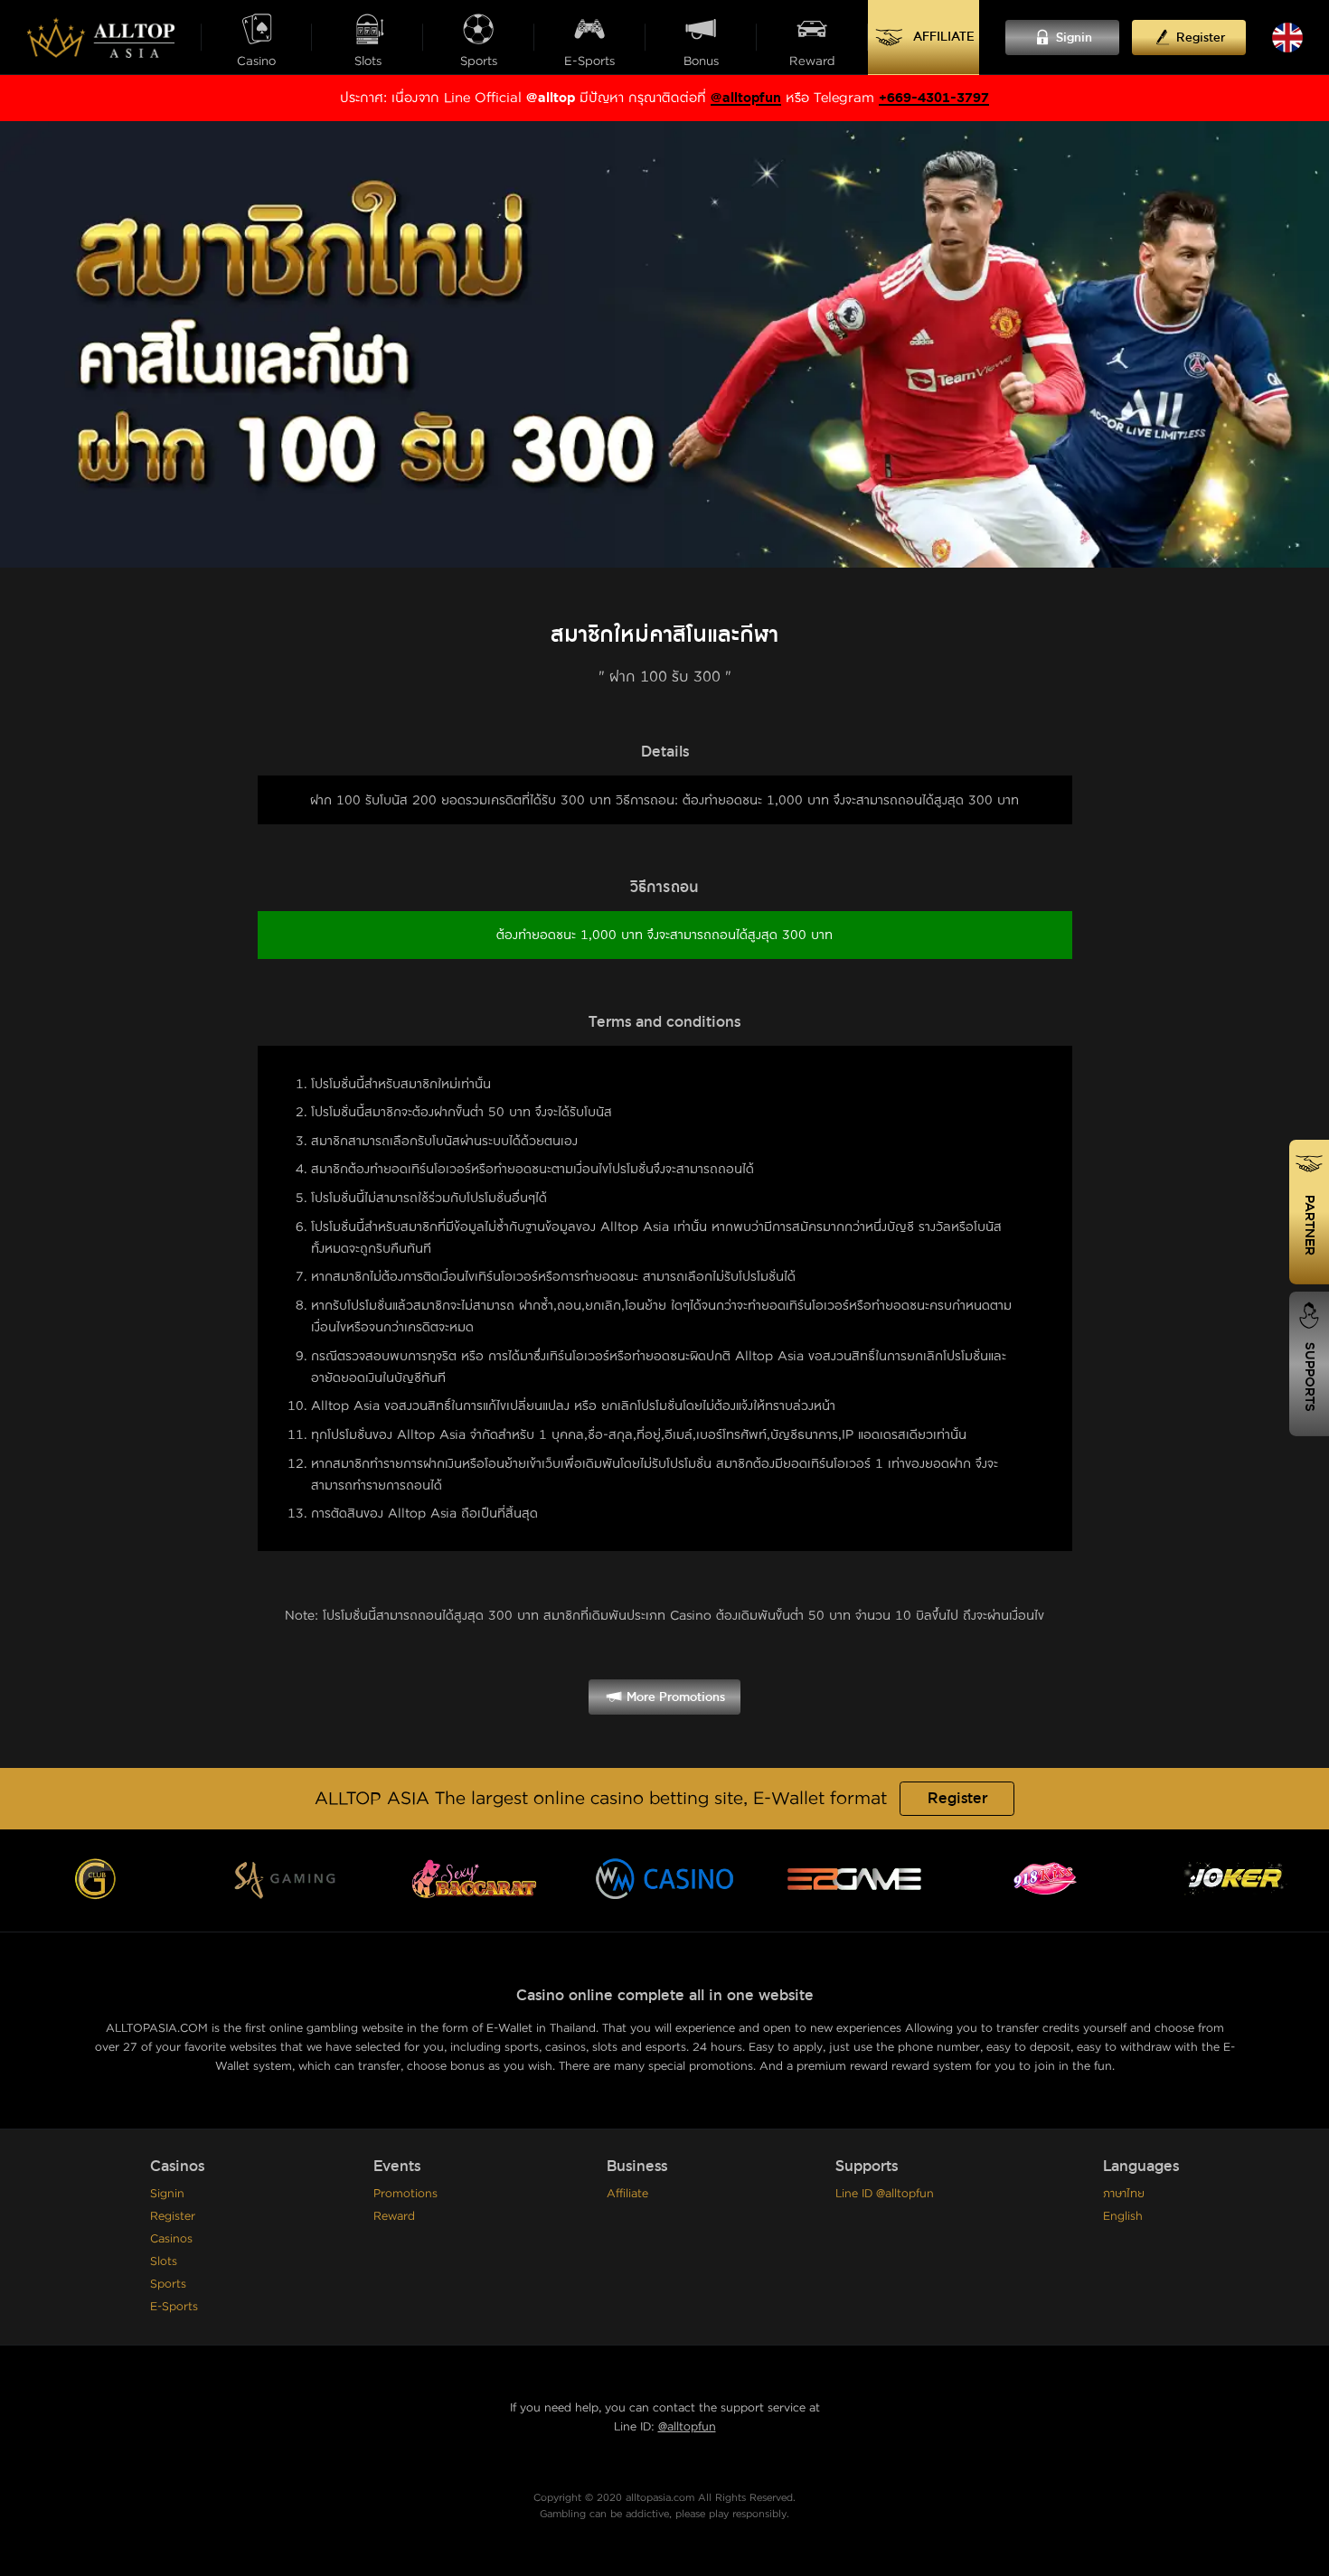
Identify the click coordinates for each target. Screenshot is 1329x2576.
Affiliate (627, 2194)
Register (957, 1799)
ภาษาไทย (1124, 2194)
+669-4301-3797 (934, 98)
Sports (168, 2284)
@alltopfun (746, 98)
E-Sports (174, 2307)
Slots (164, 2261)
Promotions (405, 2194)
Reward (394, 2216)
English (1123, 2216)
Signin (167, 2194)
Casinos (171, 2239)
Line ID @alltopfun (885, 2194)
